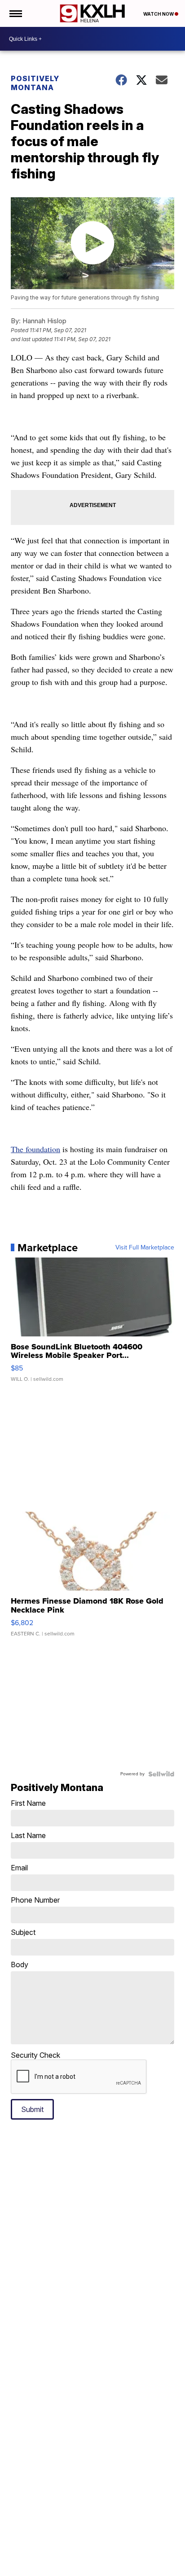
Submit (32, 2109)
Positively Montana (35, 83)
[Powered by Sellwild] (161, 1774)
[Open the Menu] (15, 13)
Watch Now (159, 14)
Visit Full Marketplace (145, 1248)
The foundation (35, 1149)
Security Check (35, 2055)
